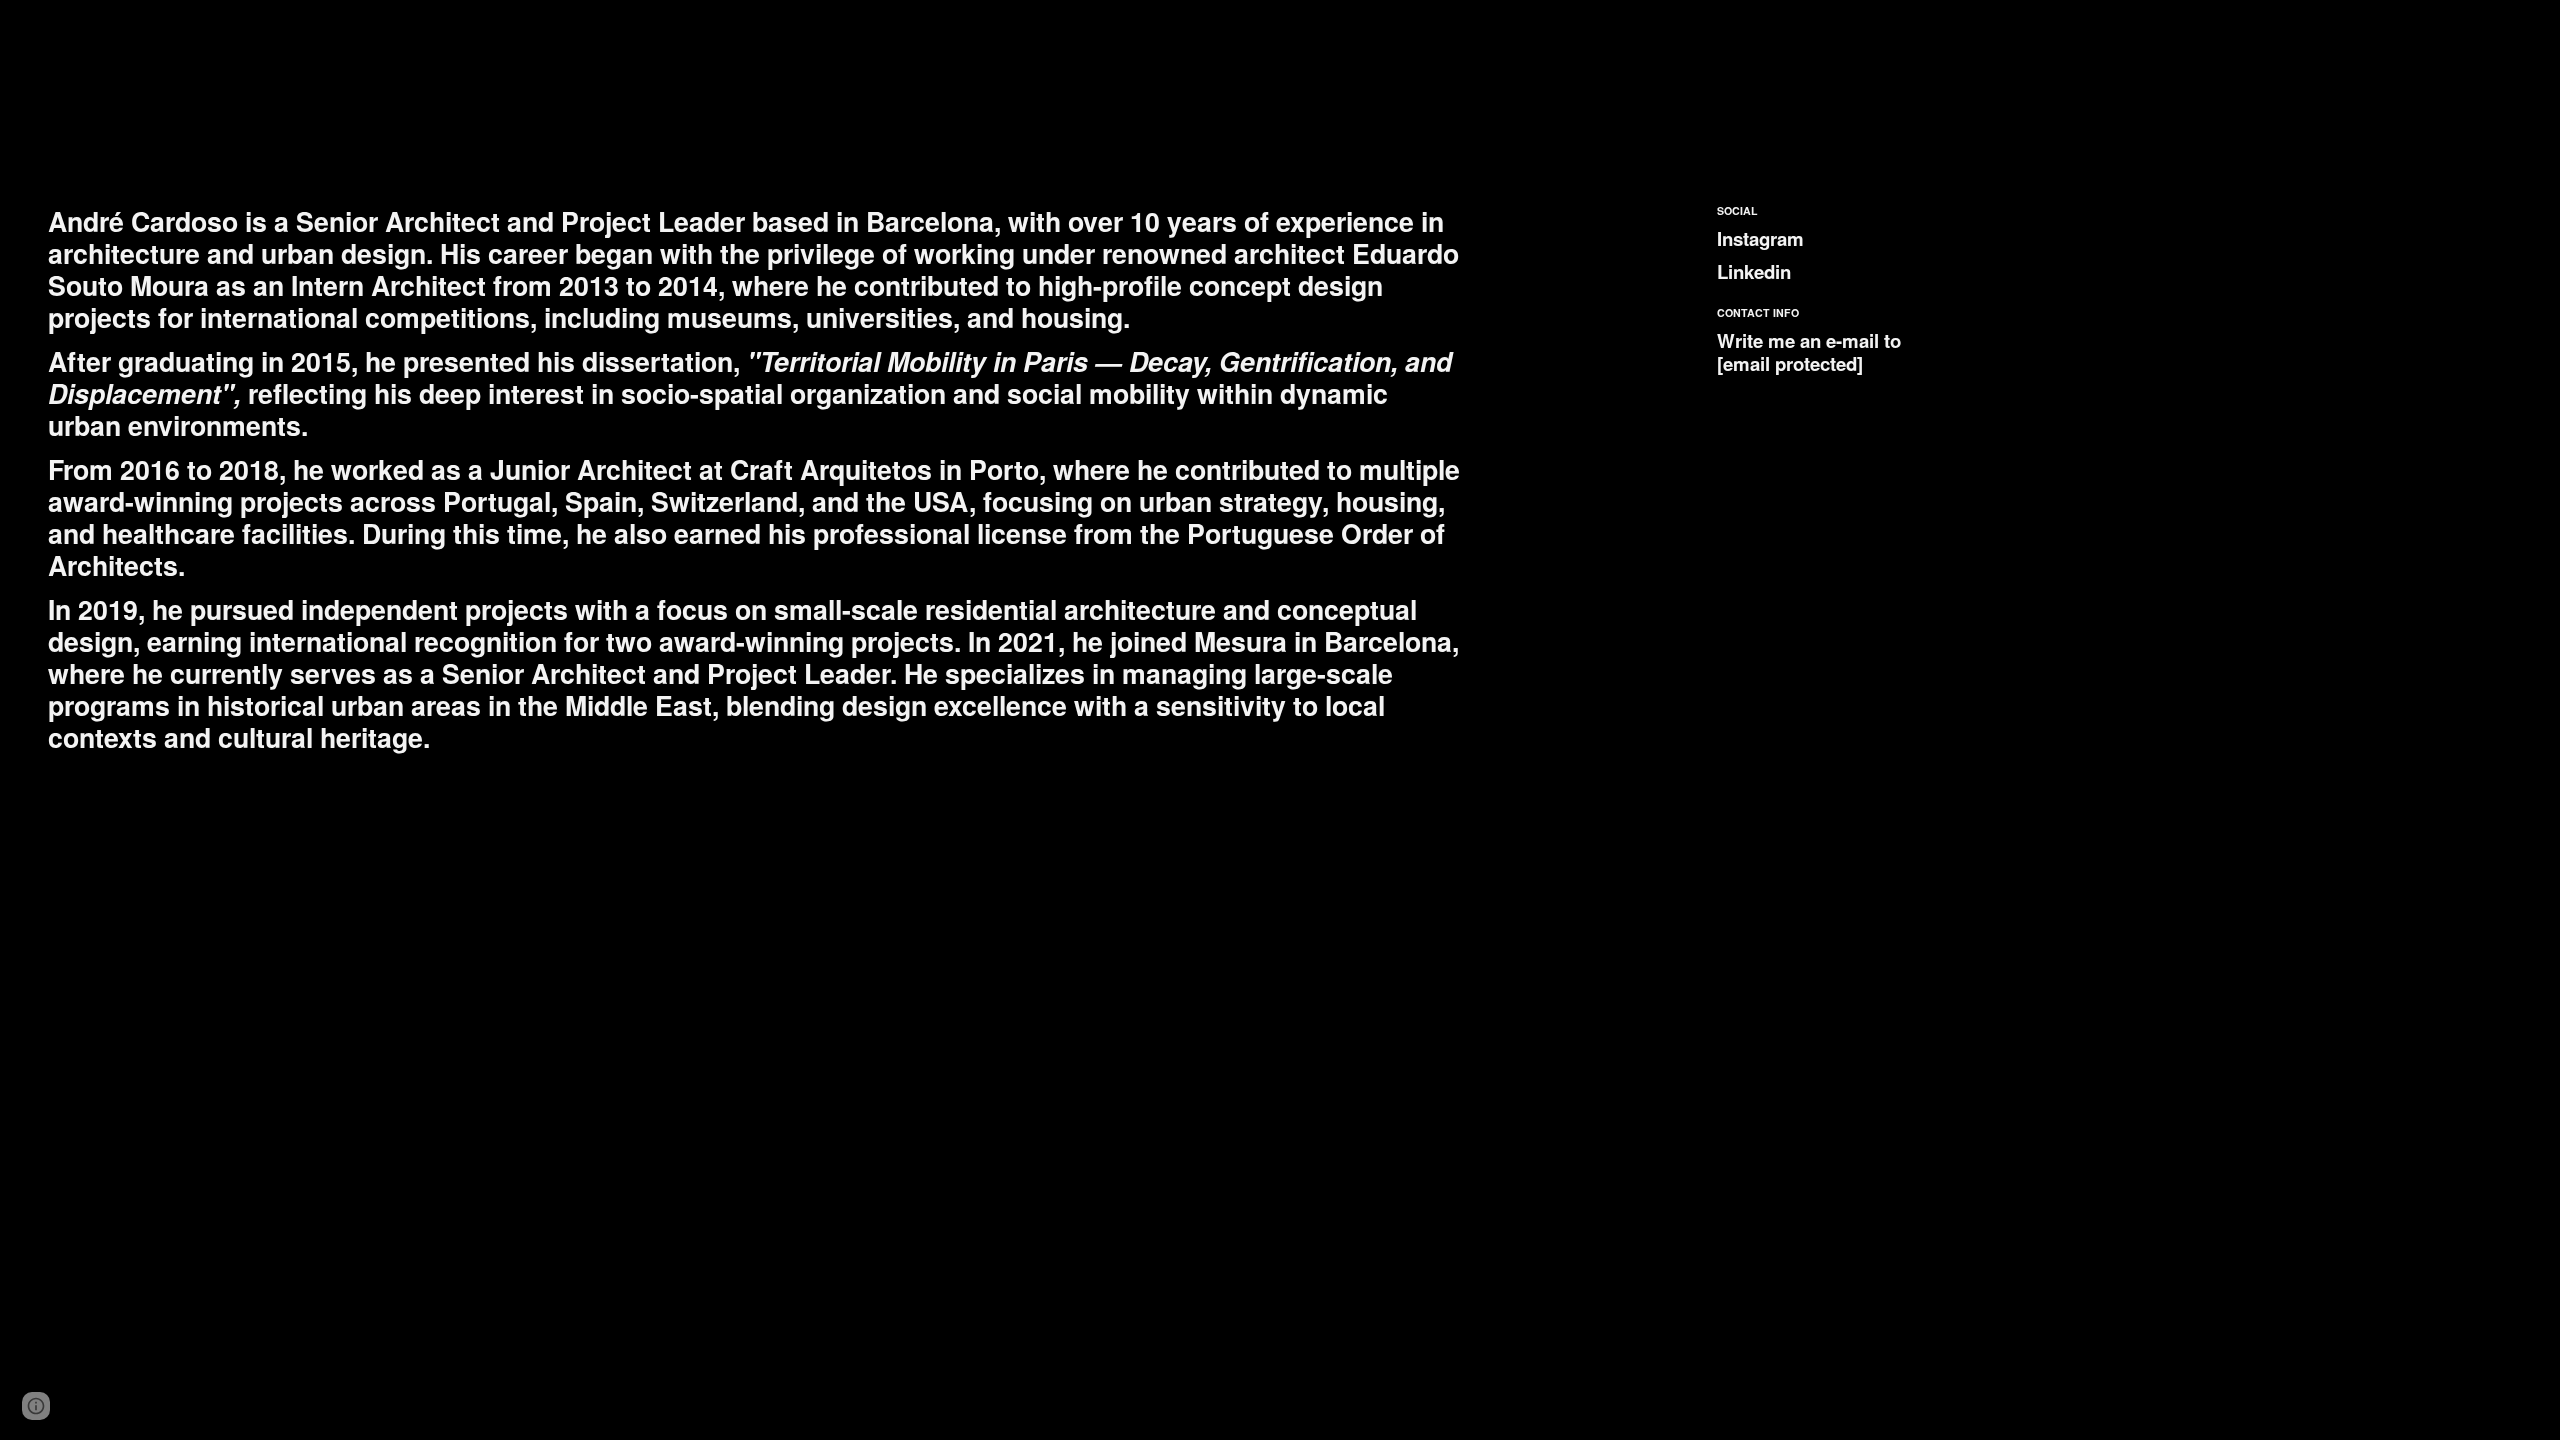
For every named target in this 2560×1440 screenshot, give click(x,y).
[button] (36, 1406)
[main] (757, 479)
